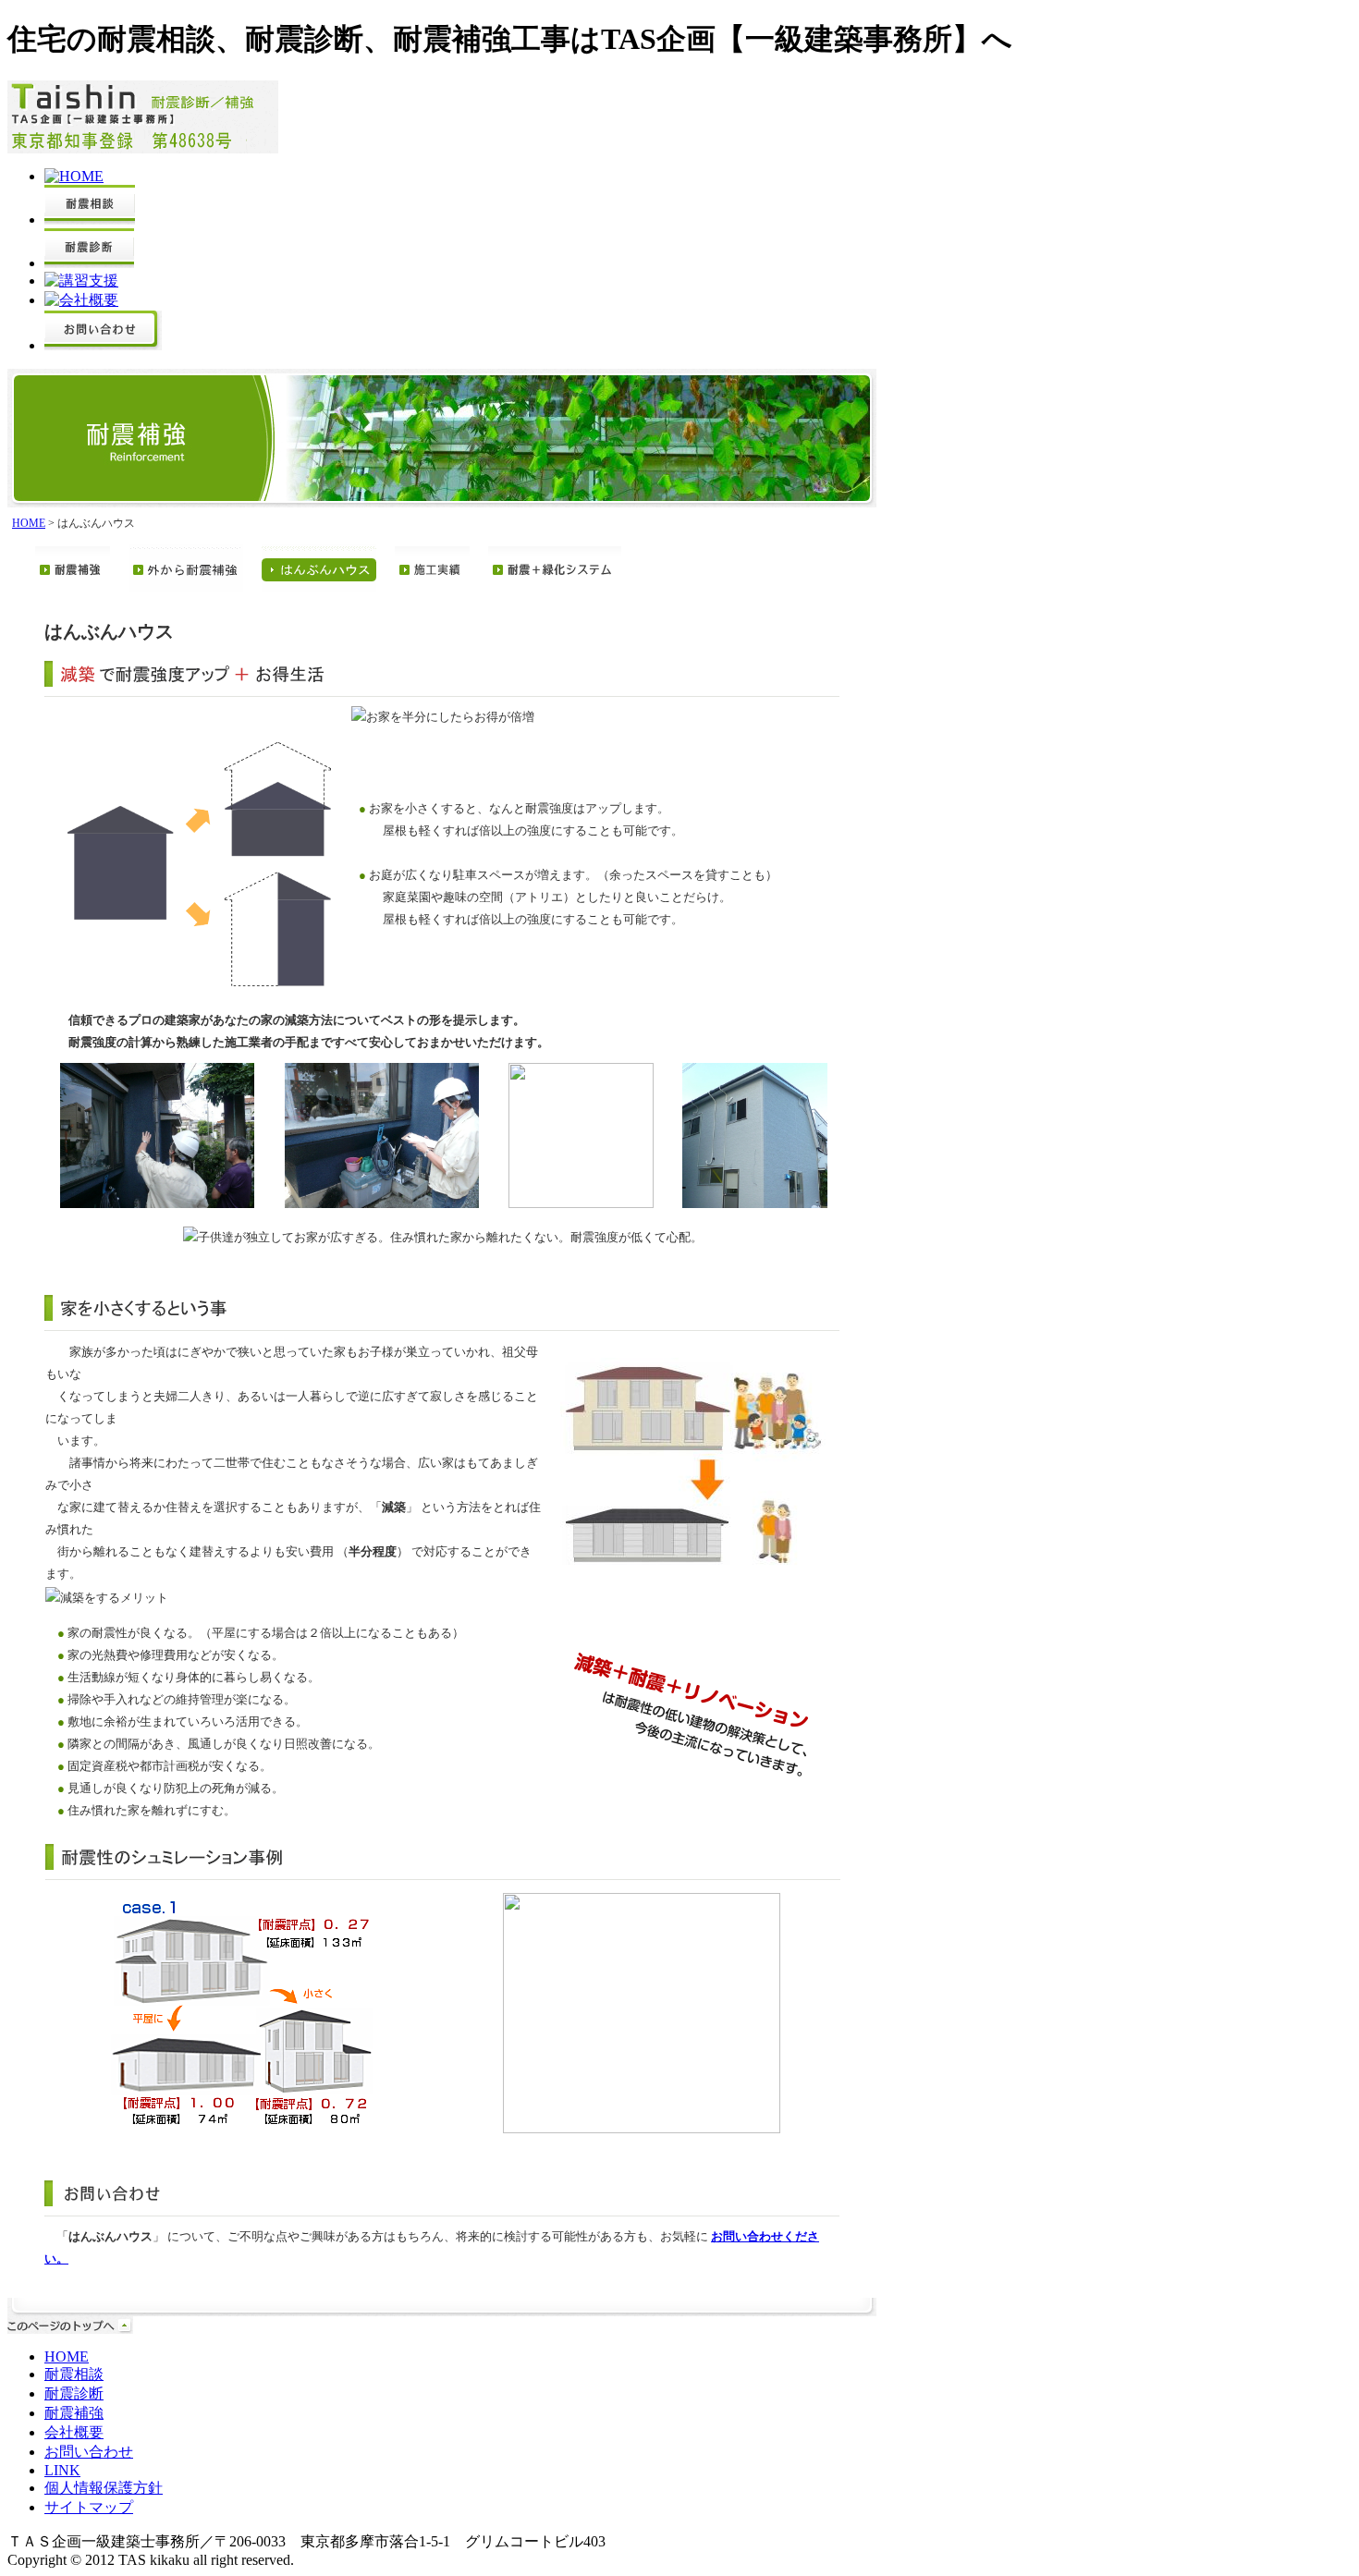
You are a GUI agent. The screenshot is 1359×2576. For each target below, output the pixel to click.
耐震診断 (74, 2393)
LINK (62, 2470)
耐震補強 (74, 2413)
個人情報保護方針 (104, 2488)
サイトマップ (89, 2507)
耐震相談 (74, 2374)
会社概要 (74, 2432)
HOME (29, 523)
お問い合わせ (89, 2452)
